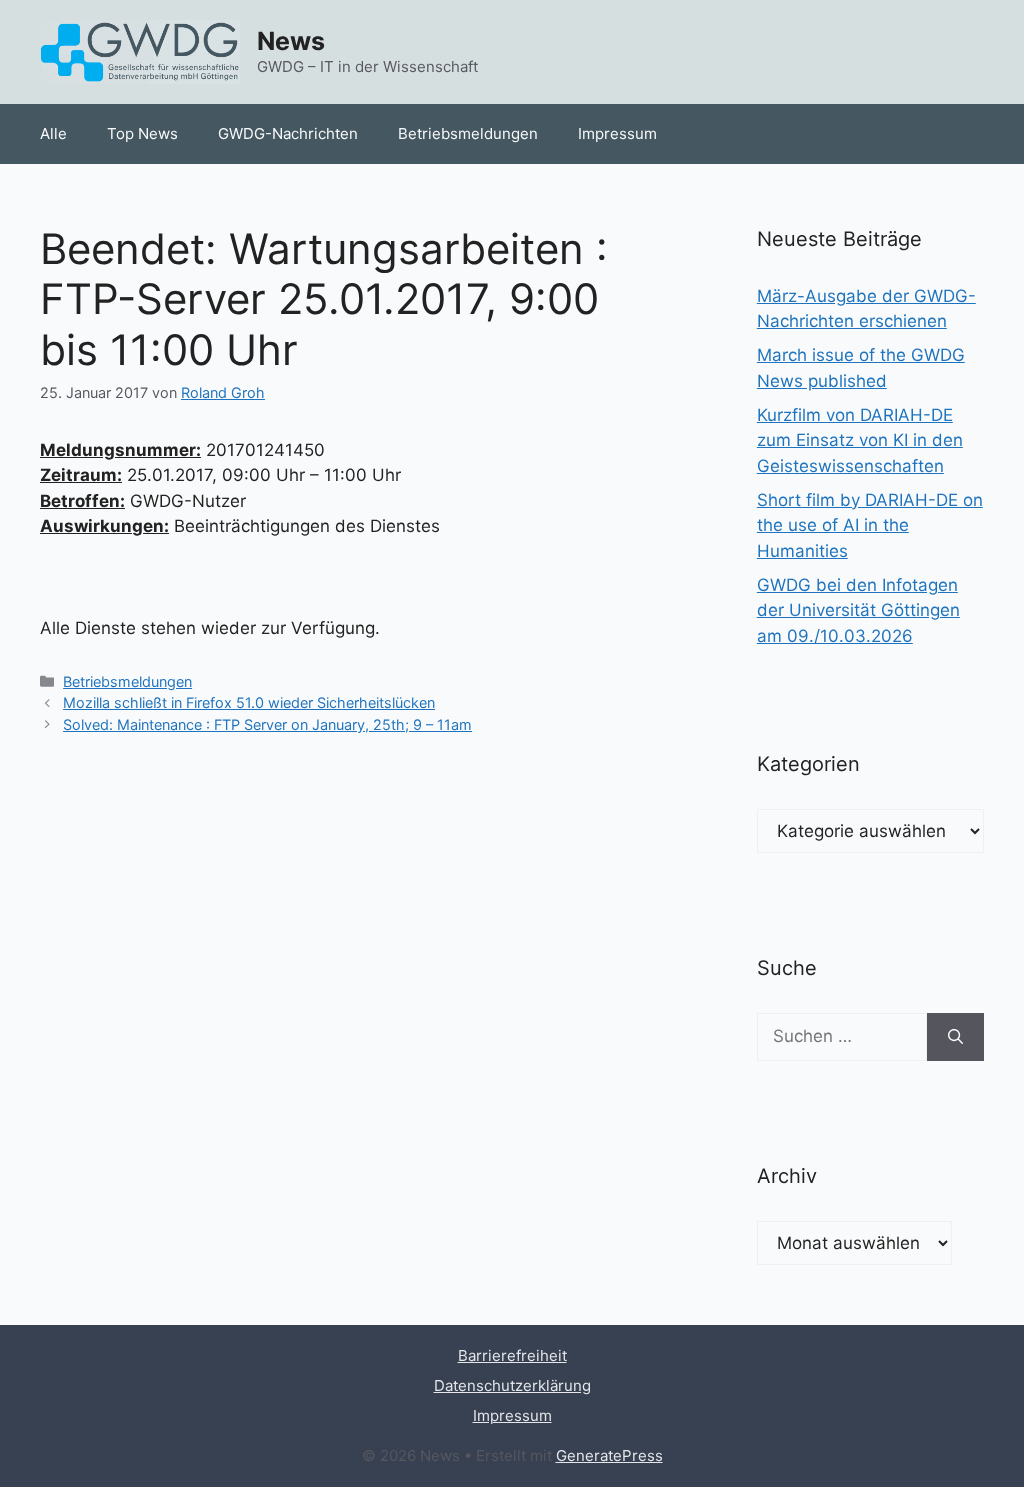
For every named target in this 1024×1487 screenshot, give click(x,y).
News (291, 41)
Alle (53, 133)
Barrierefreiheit (512, 1355)
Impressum (617, 133)
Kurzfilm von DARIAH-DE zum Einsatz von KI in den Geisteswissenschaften (860, 440)
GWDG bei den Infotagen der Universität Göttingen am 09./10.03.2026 (858, 610)
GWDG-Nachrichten (288, 133)
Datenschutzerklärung (512, 1385)
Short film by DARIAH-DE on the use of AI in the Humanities (870, 525)
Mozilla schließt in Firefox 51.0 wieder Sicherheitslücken (249, 702)
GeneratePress (609, 1455)
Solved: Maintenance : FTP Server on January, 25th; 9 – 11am (267, 724)
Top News (142, 133)
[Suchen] (955, 1037)
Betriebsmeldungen (468, 133)
